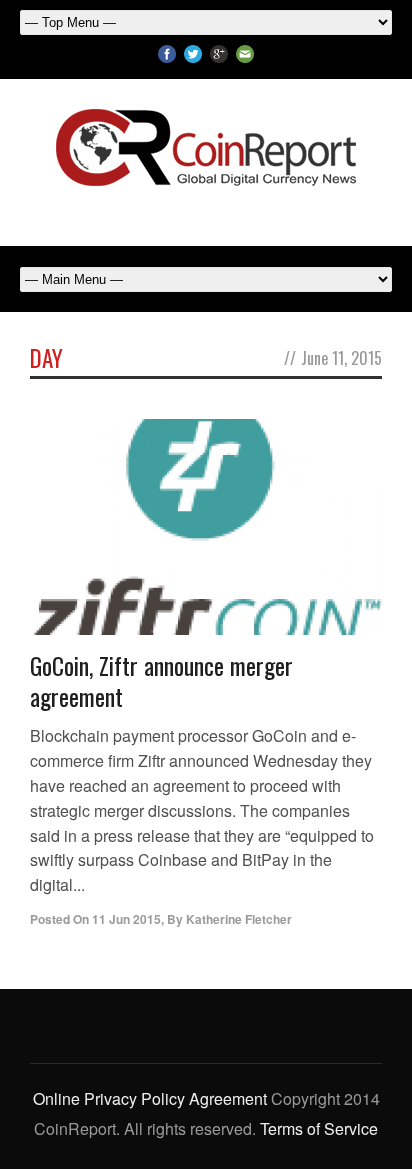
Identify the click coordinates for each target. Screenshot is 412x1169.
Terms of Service (319, 1128)
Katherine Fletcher (239, 919)
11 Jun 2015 (126, 919)
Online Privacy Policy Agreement (150, 1098)
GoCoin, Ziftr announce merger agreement (161, 680)
